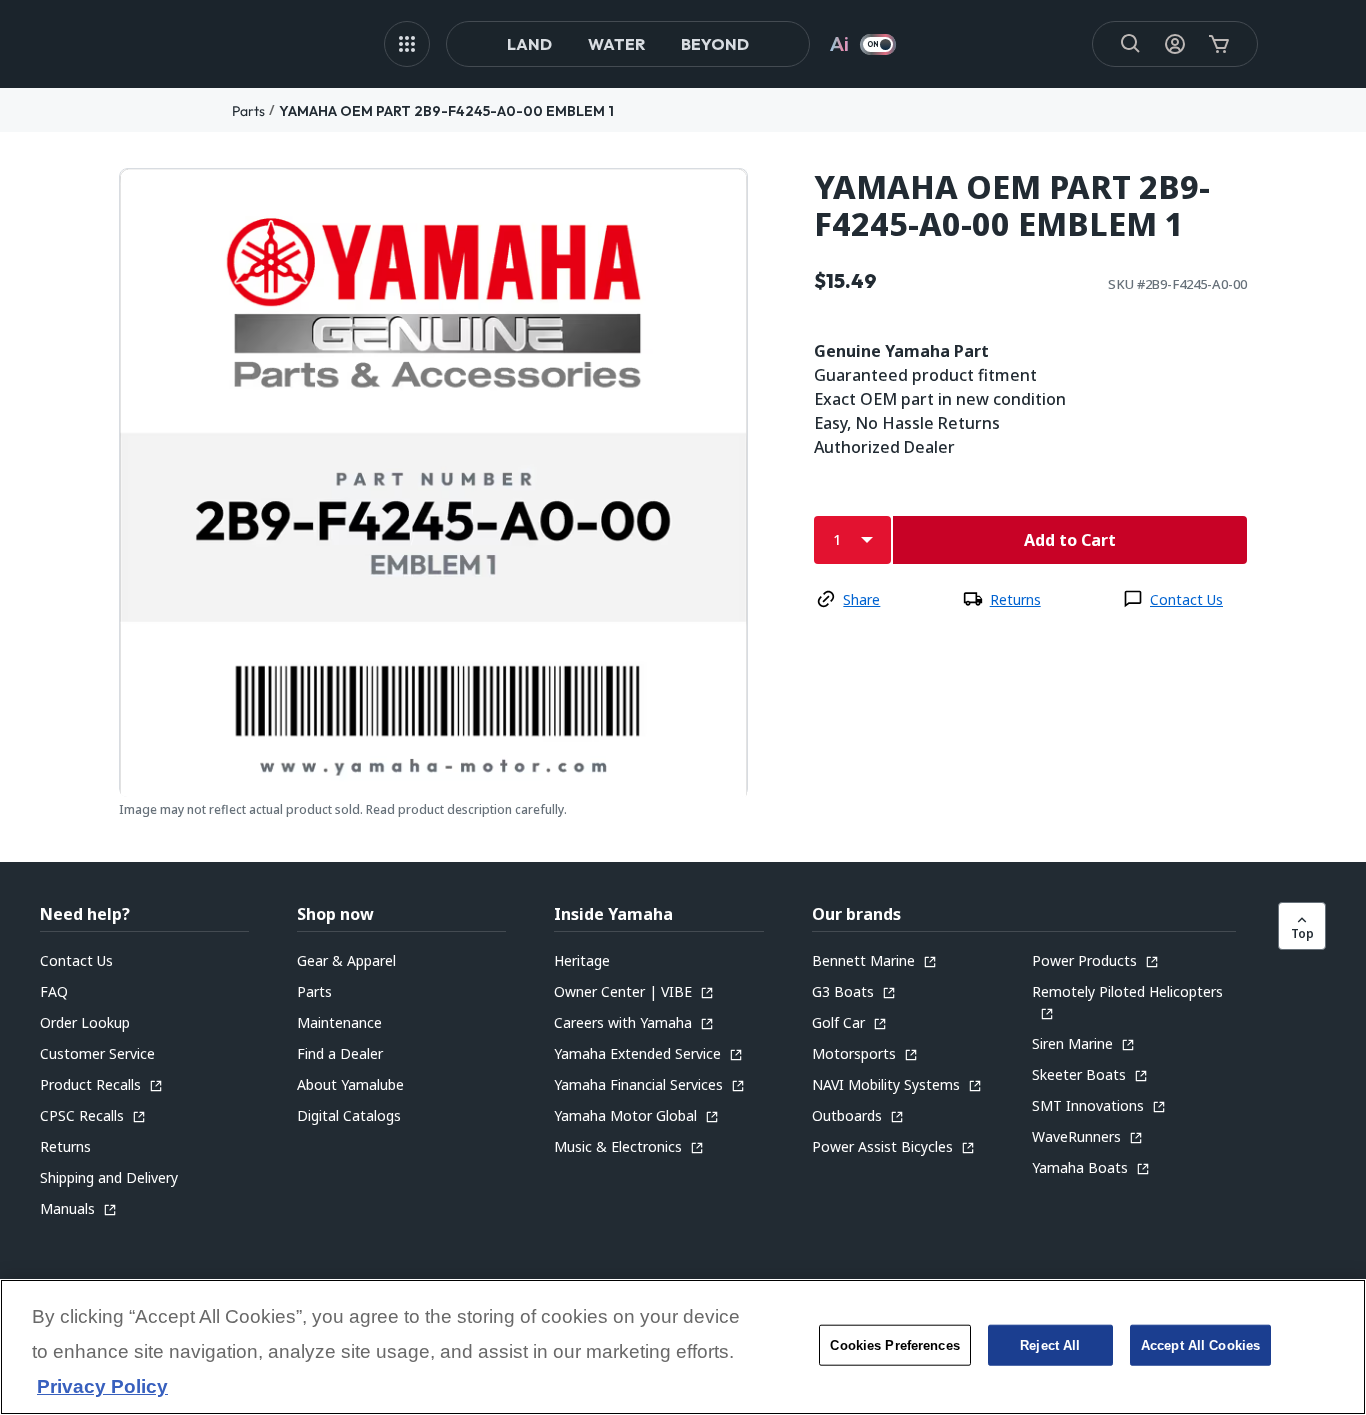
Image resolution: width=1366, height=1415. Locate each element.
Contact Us (1186, 599)
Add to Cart (1070, 540)
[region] (683, 1347)
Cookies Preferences (894, 1345)
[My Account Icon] (1175, 44)
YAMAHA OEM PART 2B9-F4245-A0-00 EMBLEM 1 (446, 111)
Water (616, 44)
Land (529, 44)
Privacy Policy (102, 1387)
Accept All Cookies (1200, 1345)
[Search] (1131, 44)
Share (861, 599)
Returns (1015, 599)
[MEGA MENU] (407, 44)
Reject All (1050, 1345)
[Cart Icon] (1219, 44)
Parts (248, 111)
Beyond (715, 44)
